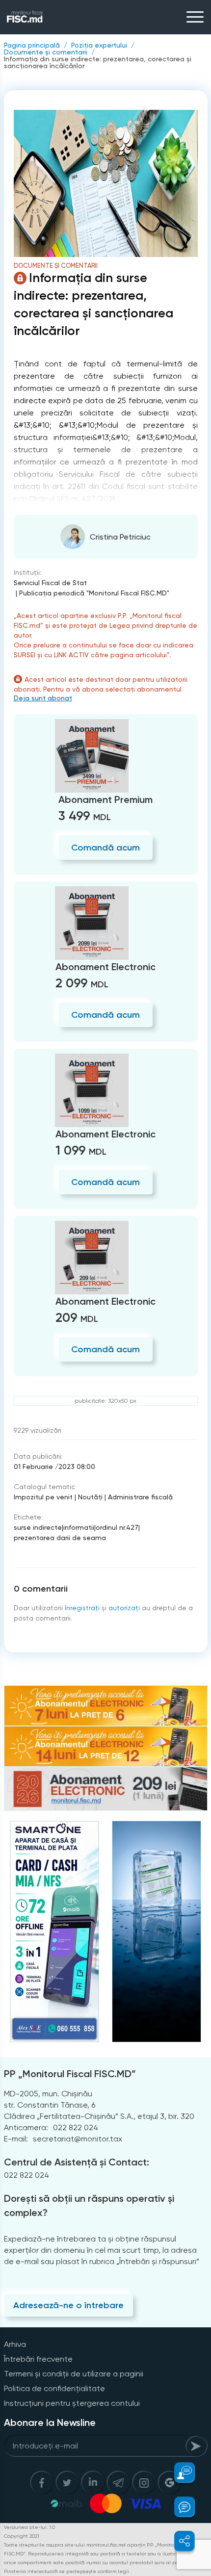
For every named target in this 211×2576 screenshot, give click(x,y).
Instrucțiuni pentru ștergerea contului (72, 2403)
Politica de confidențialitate (54, 2388)
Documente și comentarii (46, 52)
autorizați (124, 1608)
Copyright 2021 (22, 2536)
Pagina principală (32, 45)
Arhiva (15, 2344)
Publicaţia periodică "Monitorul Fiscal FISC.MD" (94, 593)
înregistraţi (82, 1608)
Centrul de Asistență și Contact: (77, 2162)
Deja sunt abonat (43, 698)
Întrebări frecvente (38, 2359)
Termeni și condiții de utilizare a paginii (74, 2374)
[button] (179, 2473)
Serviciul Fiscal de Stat (50, 583)
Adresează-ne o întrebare (68, 2305)
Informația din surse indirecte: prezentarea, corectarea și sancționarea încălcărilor (98, 62)
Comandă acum (105, 848)
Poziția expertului (99, 45)
